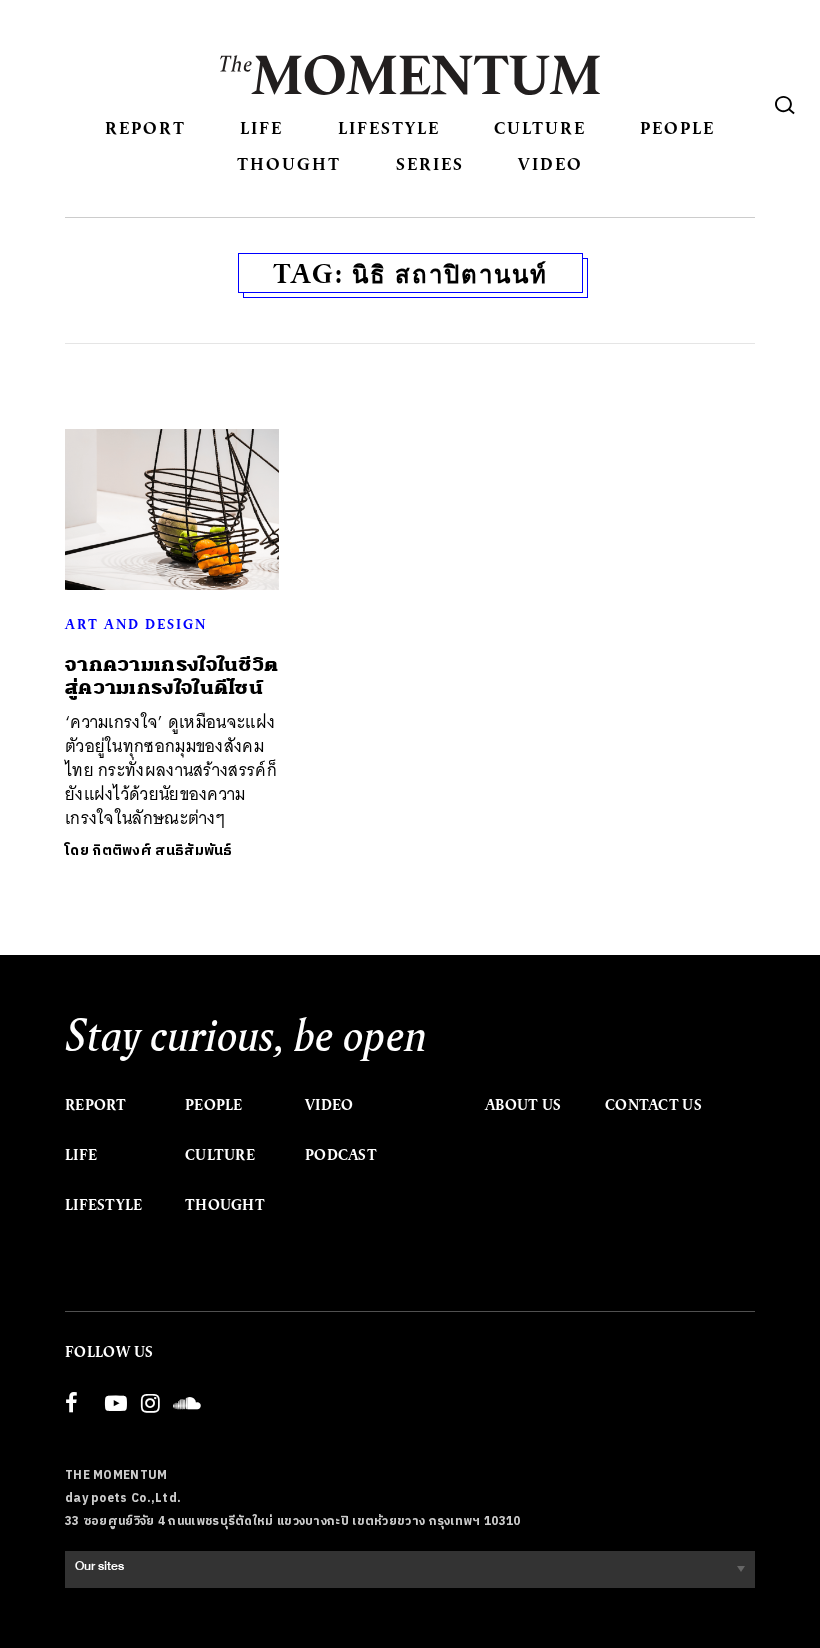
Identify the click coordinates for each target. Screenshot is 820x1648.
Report (145, 127)
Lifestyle (389, 127)
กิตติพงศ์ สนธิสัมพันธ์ (162, 850)
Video (550, 163)
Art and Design (136, 624)
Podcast (341, 1155)
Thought (289, 163)
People (677, 127)
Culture (540, 127)
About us (523, 1105)
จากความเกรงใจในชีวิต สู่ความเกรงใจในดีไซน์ (171, 676)
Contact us (653, 1105)
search (785, 105)
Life (261, 127)
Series (430, 163)
